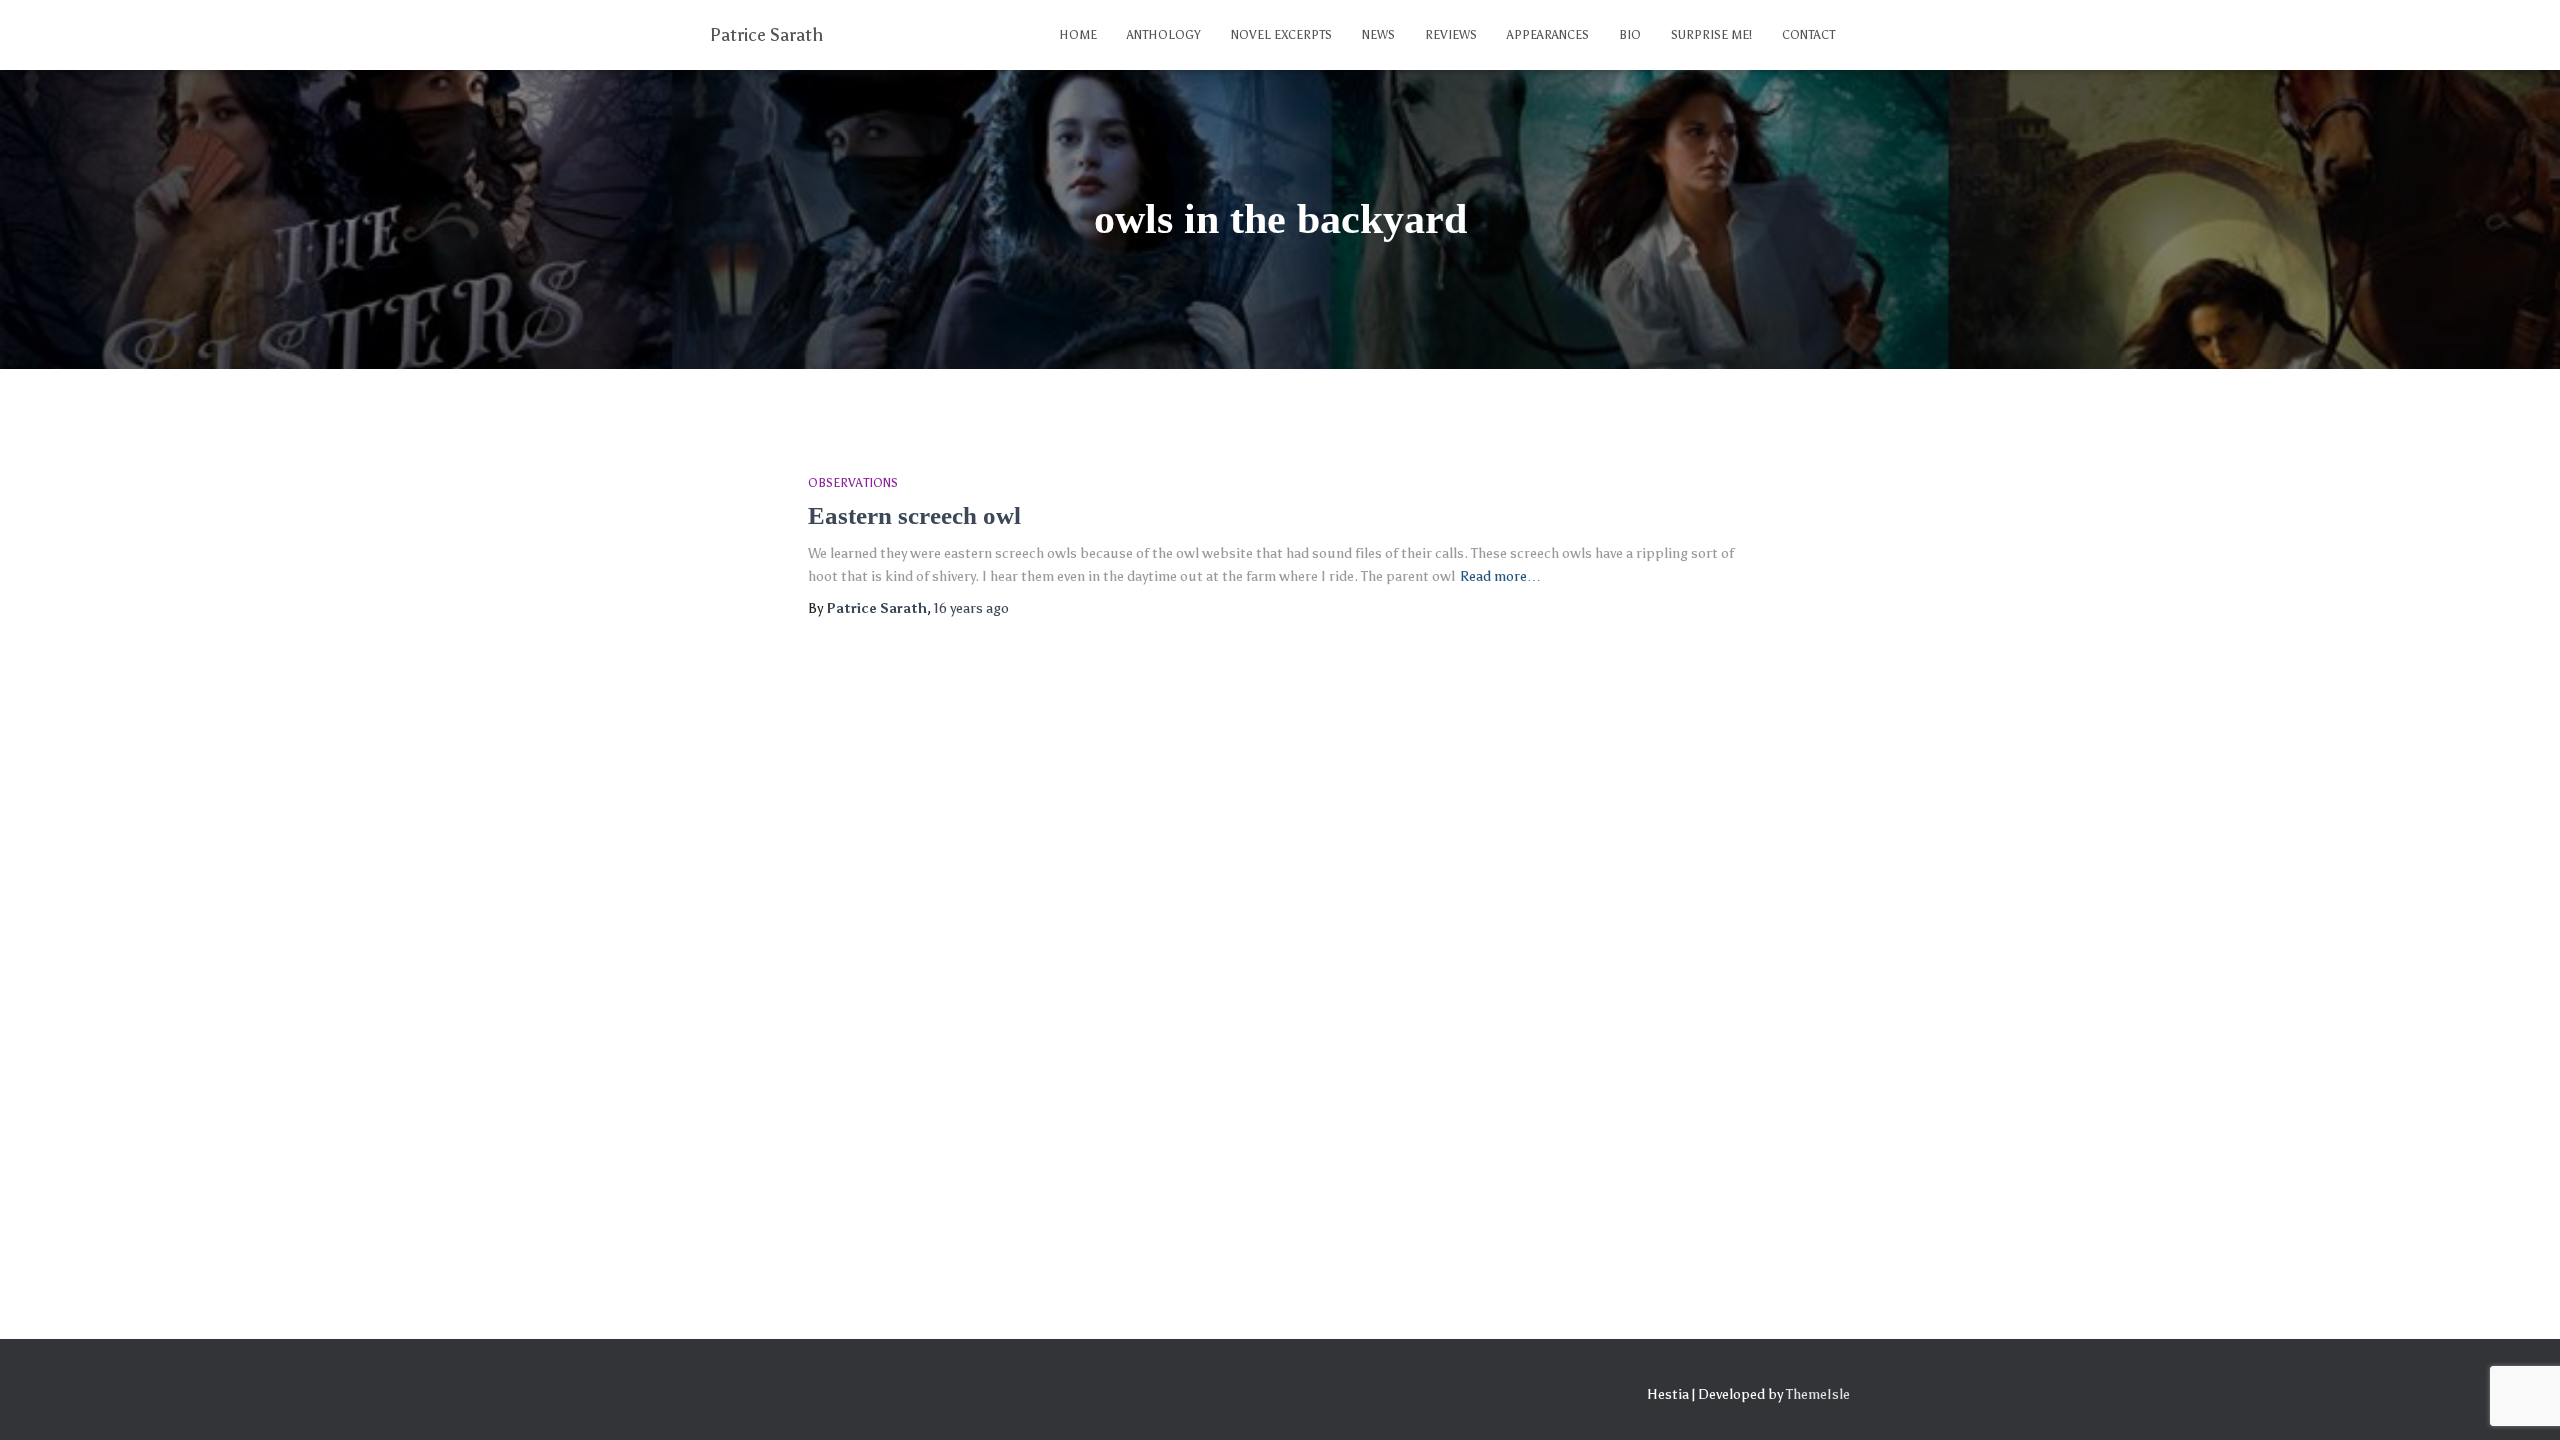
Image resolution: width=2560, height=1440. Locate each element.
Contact (1808, 35)
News (1378, 35)
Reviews (1451, 35)
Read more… (1500, 576)
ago (971, 608)
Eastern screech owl (914, 515)
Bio (1630, 35)
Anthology (1164, 35)
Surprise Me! (1711, 35)
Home (1078, 35)
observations (853, 483)
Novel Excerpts (1281, 35)
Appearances (1548, 35)
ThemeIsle (1818, 1394)
